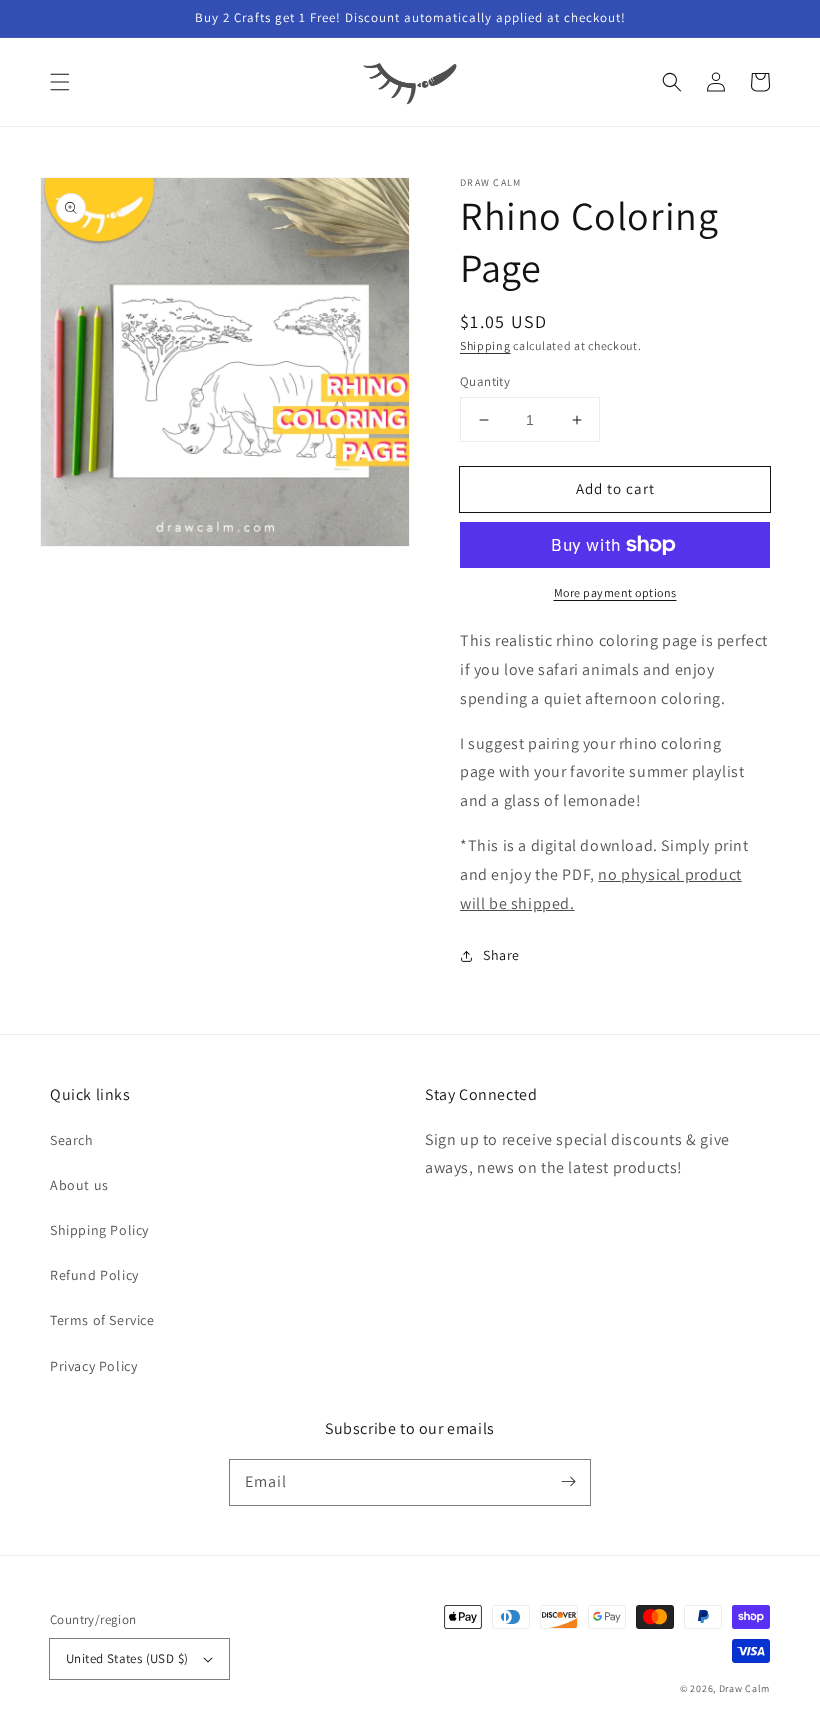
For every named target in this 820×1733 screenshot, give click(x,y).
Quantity (485, 381)
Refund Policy (94, 1275)
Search (72, 1140)
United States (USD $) (127, 1658)
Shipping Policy (99, 1230)
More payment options (615, 592)
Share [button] (501, 955)
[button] (60, 82)
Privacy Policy (93, 1366)
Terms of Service (102, 1320)
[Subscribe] (568, 1482)
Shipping (485, 345)
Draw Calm (744, 1688)
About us (79, 1185)
